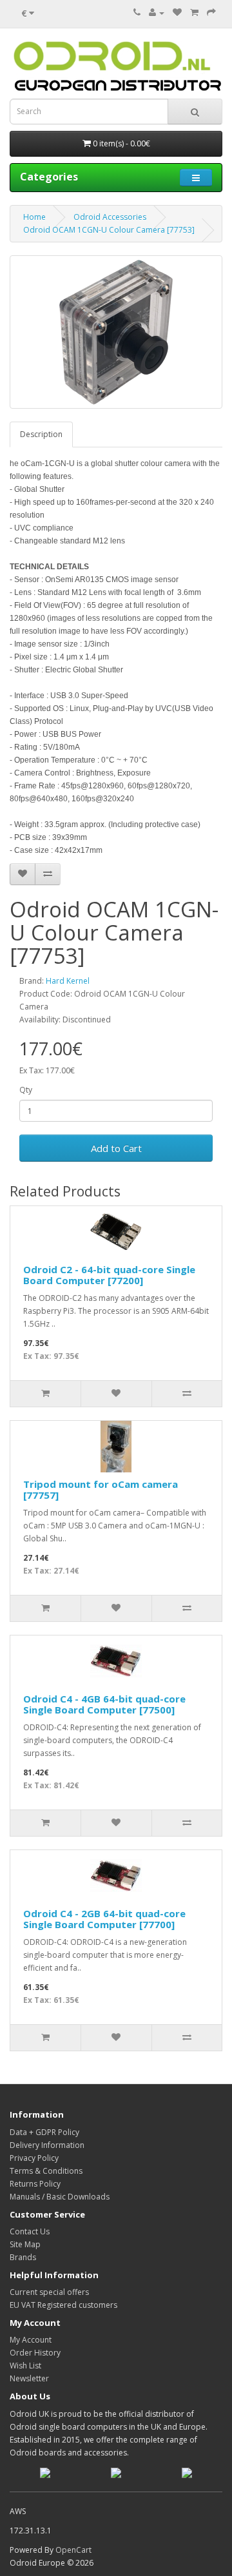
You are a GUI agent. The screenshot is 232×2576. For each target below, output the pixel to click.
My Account (31, 2340)
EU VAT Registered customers (63, 2305)
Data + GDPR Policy (44, 2132)
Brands (23, 2257)
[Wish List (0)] (177, 13)
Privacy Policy (34, 2158)
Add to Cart (116, 1148)
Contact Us (30, 2231)
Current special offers (49, 2292)
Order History (35, 2353)
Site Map (25, 2244)
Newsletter (29, 2378)
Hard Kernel (68, 981)
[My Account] (157, 13)
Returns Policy (35, 2184)
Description (41, 434)
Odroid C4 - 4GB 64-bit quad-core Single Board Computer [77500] (104, 1704)
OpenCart (73, 2550)
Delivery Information (47, 2145)
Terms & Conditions (46, 2171)
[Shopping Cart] (194, 13)
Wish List (25, 2366)
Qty (26, 1090)
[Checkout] (211, 13)
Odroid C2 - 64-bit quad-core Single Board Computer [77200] (109, 1275)
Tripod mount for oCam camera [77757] (101, 1489)
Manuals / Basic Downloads (60, 2197)
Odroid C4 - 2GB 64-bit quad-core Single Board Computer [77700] (104, 1919)
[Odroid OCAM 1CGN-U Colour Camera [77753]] (116, 332)
